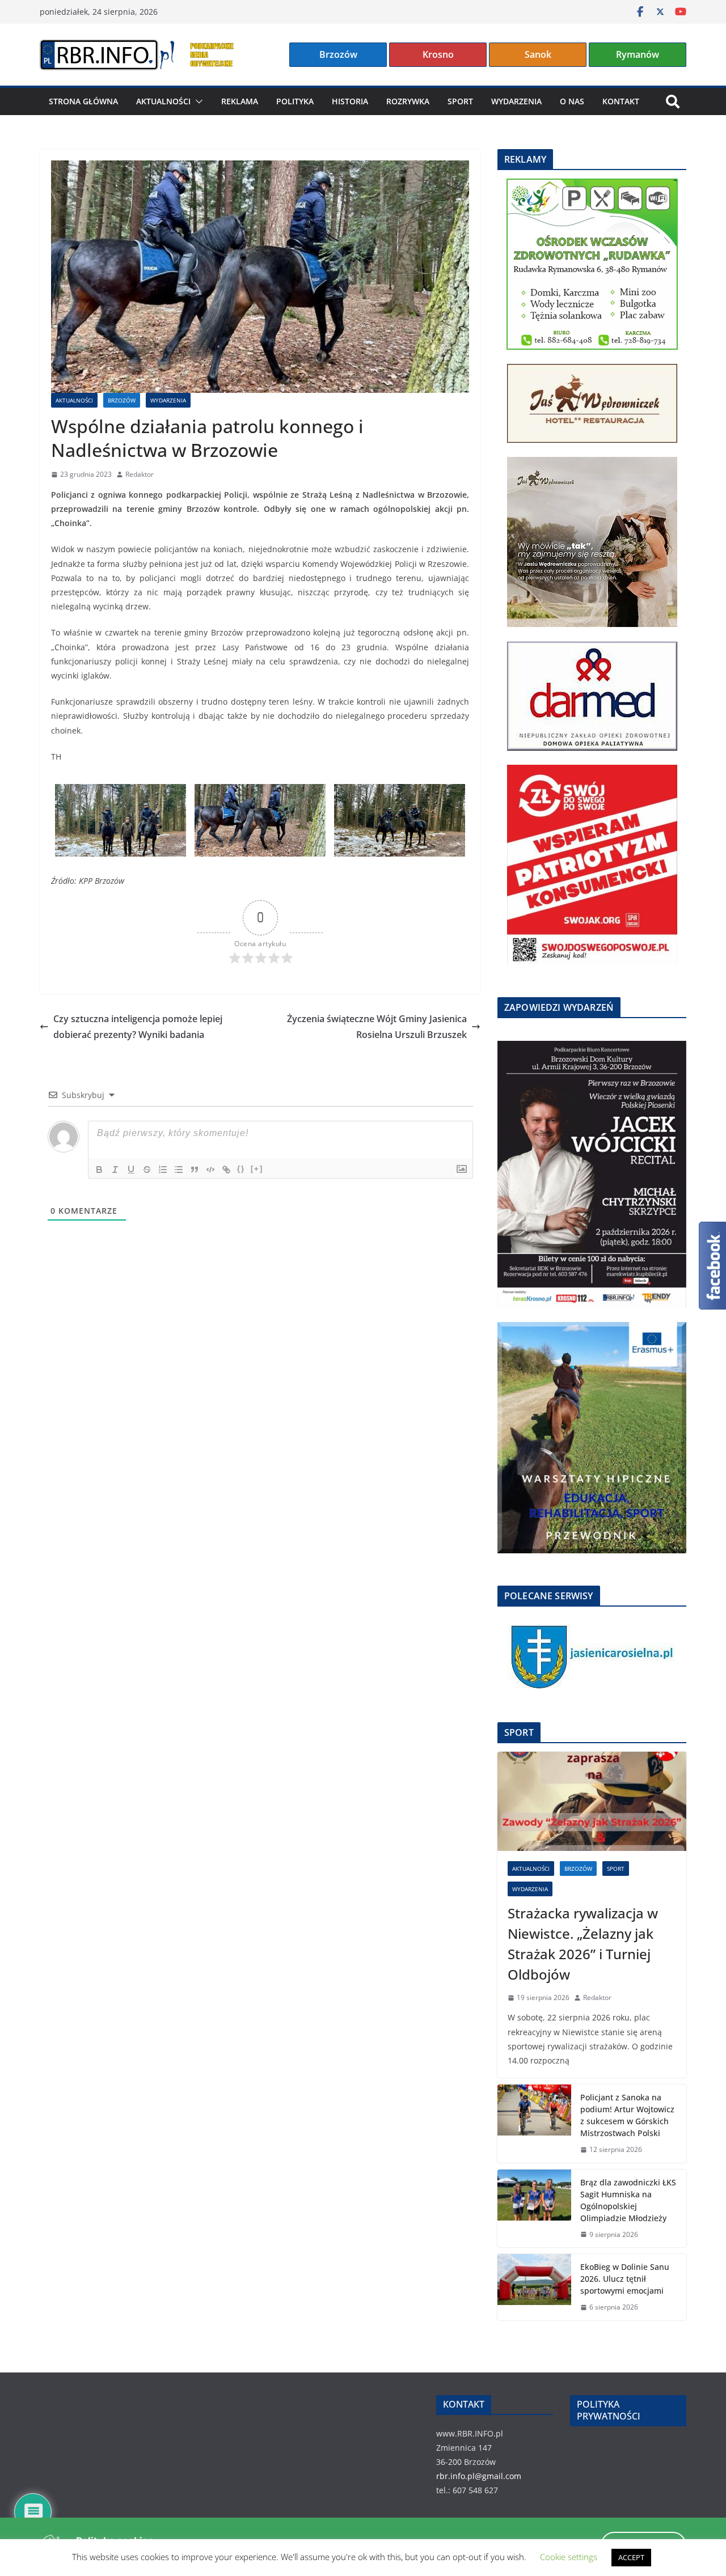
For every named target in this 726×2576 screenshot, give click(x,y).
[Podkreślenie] (131, 1170)
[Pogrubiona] (99, 1170)
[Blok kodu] (210, 1170)
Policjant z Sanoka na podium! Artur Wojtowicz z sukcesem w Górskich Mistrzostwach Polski (627, 2115)
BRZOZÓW (122, 400)
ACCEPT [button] (631, 2557)
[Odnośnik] (226, 1170)
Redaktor (140, 474)
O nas (572, 101)
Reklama (240, 101)
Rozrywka (408, 101)
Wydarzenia (516, 101)
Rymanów (638, 54)
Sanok (538, 54)
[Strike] (147, 1170)
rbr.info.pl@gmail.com (479, 2476)
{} (241, 1169)
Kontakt (621, 101)
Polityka (295, 101)
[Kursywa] (115, 1170)
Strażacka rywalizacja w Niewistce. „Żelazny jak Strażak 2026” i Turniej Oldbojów (583, 1944)
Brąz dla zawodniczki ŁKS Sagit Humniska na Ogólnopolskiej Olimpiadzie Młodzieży (628, 2200)
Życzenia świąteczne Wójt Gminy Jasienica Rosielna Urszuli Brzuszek (377, 1027)
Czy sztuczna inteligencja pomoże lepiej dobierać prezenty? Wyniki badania (138, 1027)
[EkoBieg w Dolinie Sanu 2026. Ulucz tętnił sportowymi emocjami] (534, 2287)
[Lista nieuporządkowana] (179, 1170)
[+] (257, 1169)
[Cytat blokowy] (195, 1170)
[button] (197, 101)
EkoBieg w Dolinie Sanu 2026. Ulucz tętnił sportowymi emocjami (625, 2279)
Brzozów (338, 54)
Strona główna (83, 101)
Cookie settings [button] (569, 2557)
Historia (350, 101)
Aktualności (163, 101)
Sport (460, 101)
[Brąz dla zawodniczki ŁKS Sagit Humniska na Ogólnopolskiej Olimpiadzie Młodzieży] (534, 2209)
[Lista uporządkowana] (163, 1170)
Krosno (438, 54)
